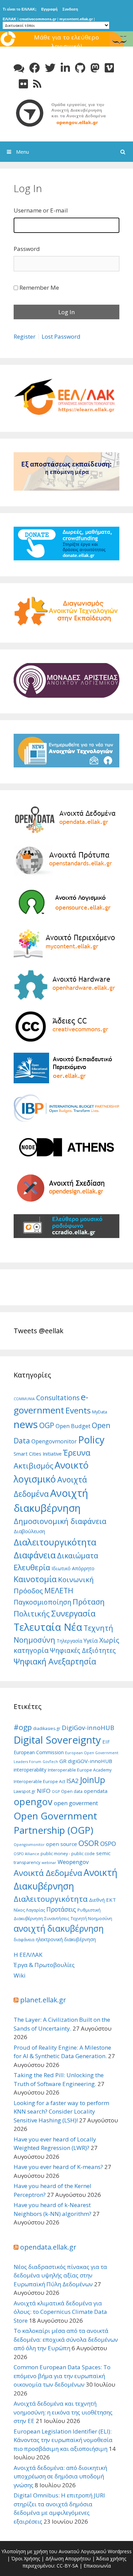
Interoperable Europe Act (39, 1782)
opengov (33, 1802)
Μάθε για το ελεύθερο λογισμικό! (67, 42)
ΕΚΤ (111, 1900)
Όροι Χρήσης (26, 2558)
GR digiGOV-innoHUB (86, 1761)
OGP (47, 1425)
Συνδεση (70, 9)
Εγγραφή (49, 9)
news (26, 1424)
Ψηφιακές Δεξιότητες (83, 1650)
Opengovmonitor (54, 1441)
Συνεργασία (73, 1613)
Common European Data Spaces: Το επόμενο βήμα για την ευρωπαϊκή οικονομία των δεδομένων (62, 2376)
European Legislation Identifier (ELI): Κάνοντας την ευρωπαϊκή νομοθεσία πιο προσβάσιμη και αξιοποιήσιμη (63, 2440)
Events (78, 1410)
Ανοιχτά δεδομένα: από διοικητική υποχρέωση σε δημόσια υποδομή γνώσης (60, 2476)
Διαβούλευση (29, 1531)
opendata (96, 1791)
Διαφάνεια (35, 1555)
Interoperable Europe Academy (80, 1770)
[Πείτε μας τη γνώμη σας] (19, 68)
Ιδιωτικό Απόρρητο (73, 1568)
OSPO (108, 1844)
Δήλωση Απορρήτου (68, 2558)
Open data (72, 1791)
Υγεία (91, 1640)
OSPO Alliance (26, 1854)
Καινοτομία (35, 1579)
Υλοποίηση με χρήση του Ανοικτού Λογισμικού (54, 2551)
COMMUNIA (24, 1399)
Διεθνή (97, 1900)
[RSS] (37, 84)
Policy (91, 1439)
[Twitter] (50, 68)
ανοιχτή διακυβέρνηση (59, 1928)
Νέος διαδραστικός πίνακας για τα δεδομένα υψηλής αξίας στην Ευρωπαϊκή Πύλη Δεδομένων (60, 2275)
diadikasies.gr (47, 1728)
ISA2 (72, 1781)
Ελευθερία (32, 1567)
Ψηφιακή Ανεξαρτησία (55, 1661)
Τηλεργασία (69, 1641)
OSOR (89, 1843)
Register (25, 336)
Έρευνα (77, 1453)
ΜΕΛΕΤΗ (59, 1590)
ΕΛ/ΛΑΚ (10, 19)
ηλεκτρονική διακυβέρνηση (66, 1939)
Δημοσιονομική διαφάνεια (60, 1521)
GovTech (50, 1762)
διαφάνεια (24, 1940)
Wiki (20, 1975)
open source (62, 1844)
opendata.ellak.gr (48, 2247)
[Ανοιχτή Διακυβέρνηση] (66, 112)
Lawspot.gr (25, 1791)
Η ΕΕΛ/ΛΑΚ (28, 1955)
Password (27, 249)
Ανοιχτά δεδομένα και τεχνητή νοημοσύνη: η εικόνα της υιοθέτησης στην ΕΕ (63, 2412)
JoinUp (92, 1780)
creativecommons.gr (38, 19)
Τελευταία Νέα (48, 1627)
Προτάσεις (61, 1909)
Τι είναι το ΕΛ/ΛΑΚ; (20, 9)
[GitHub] (80, 68)
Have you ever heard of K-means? (58, 2167)
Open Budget (73, 1426)
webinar (49, 1863)
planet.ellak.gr (43, 2000)
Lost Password (61, 336)
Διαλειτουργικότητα (55, 1542)
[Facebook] (35, 68)
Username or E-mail (41, 210)
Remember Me (39, 287)
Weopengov (73, 1862)
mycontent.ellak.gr (76, 19)
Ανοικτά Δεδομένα (48, 1873)
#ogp (23, 1727)
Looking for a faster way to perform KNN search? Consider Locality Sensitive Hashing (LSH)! (61, 2112)
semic (103, 1853)
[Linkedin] (65, 68)
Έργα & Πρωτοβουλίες (44, 1965)
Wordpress (120, 2551)
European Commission (39, 1752)
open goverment (76, 1803)
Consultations (58, 1398)
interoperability (30, 1770)
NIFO (44, 1791)
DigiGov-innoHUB (88, 1727)
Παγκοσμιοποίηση (42, 1602)
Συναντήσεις (57, 1919)
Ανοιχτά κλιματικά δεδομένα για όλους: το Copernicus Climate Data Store (60, 2312)
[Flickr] (23, 84)
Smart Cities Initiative (38, 1454)
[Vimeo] (109, 68)
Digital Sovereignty (57, 1740)
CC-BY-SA (67, 2566)
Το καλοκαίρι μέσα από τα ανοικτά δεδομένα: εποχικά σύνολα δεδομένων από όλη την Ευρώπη (66, 2339)
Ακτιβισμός (33, 1466)
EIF (106, 1742)
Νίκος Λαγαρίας (29, 1910)
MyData (100, 1412)
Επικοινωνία (97, 2566)
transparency (27, 1862)
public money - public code (68, 1854)
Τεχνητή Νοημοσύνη (91, 1919)
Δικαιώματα (78, 1555)
